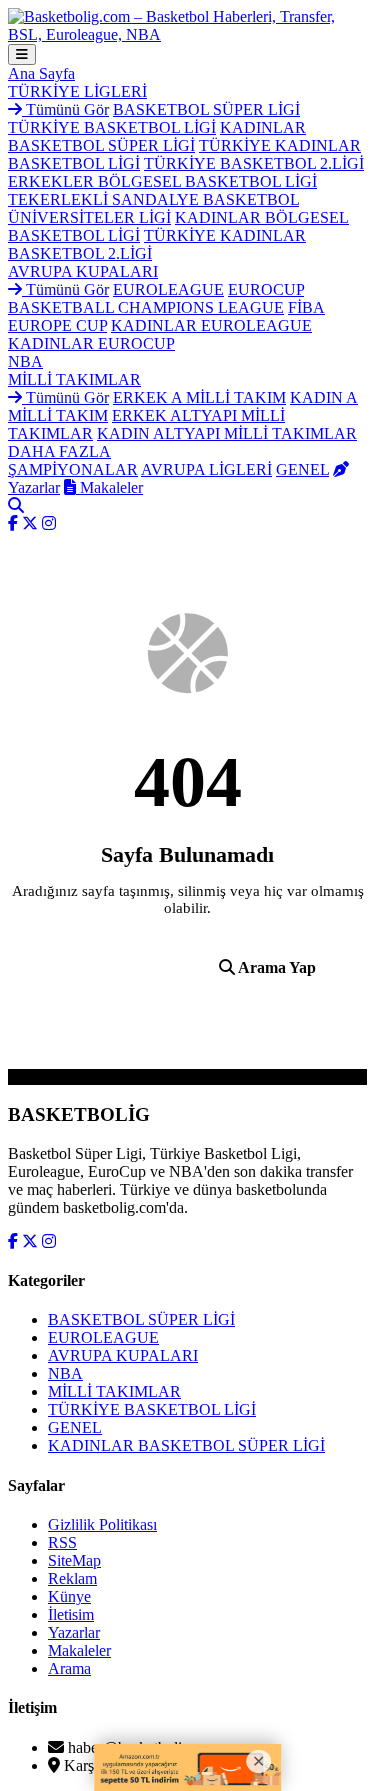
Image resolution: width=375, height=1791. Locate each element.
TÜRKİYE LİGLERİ (77, 91)
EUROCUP (266, 289)
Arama (69, 1668)
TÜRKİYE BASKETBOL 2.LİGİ (254, 163)
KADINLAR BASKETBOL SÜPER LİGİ (157, 136)
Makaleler (109, 487)
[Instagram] (49, 523)
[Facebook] (13, 523)
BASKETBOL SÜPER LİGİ (206, 109)
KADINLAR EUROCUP (91, 343)
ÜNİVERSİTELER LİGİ (89, 217)
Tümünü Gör (65, 109)
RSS (62, 1542)
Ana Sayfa (41, 73)
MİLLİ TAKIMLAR (74, 379)
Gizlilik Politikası (102, 1524)
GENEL (302, 469)
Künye (69, 1596)
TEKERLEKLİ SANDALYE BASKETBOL (153, 199)
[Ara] (16, 505)
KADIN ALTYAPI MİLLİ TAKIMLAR (227, 433)
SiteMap (74, 1560)
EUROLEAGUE (168, 289)
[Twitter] (30, 523)
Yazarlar (74, 1632)
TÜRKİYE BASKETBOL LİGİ (112, 127)
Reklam (72, 1578)
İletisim (71, 1614)
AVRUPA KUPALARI (83, 271)
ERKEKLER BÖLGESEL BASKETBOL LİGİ (162, 181)
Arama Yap (275, 967)
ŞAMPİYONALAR (73, 469)
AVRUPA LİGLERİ (206, 469)
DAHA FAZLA (59, 451)
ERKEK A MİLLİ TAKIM (199, 397)
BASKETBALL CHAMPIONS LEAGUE (146, 307)
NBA (25, 361)
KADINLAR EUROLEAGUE (211, 325)
